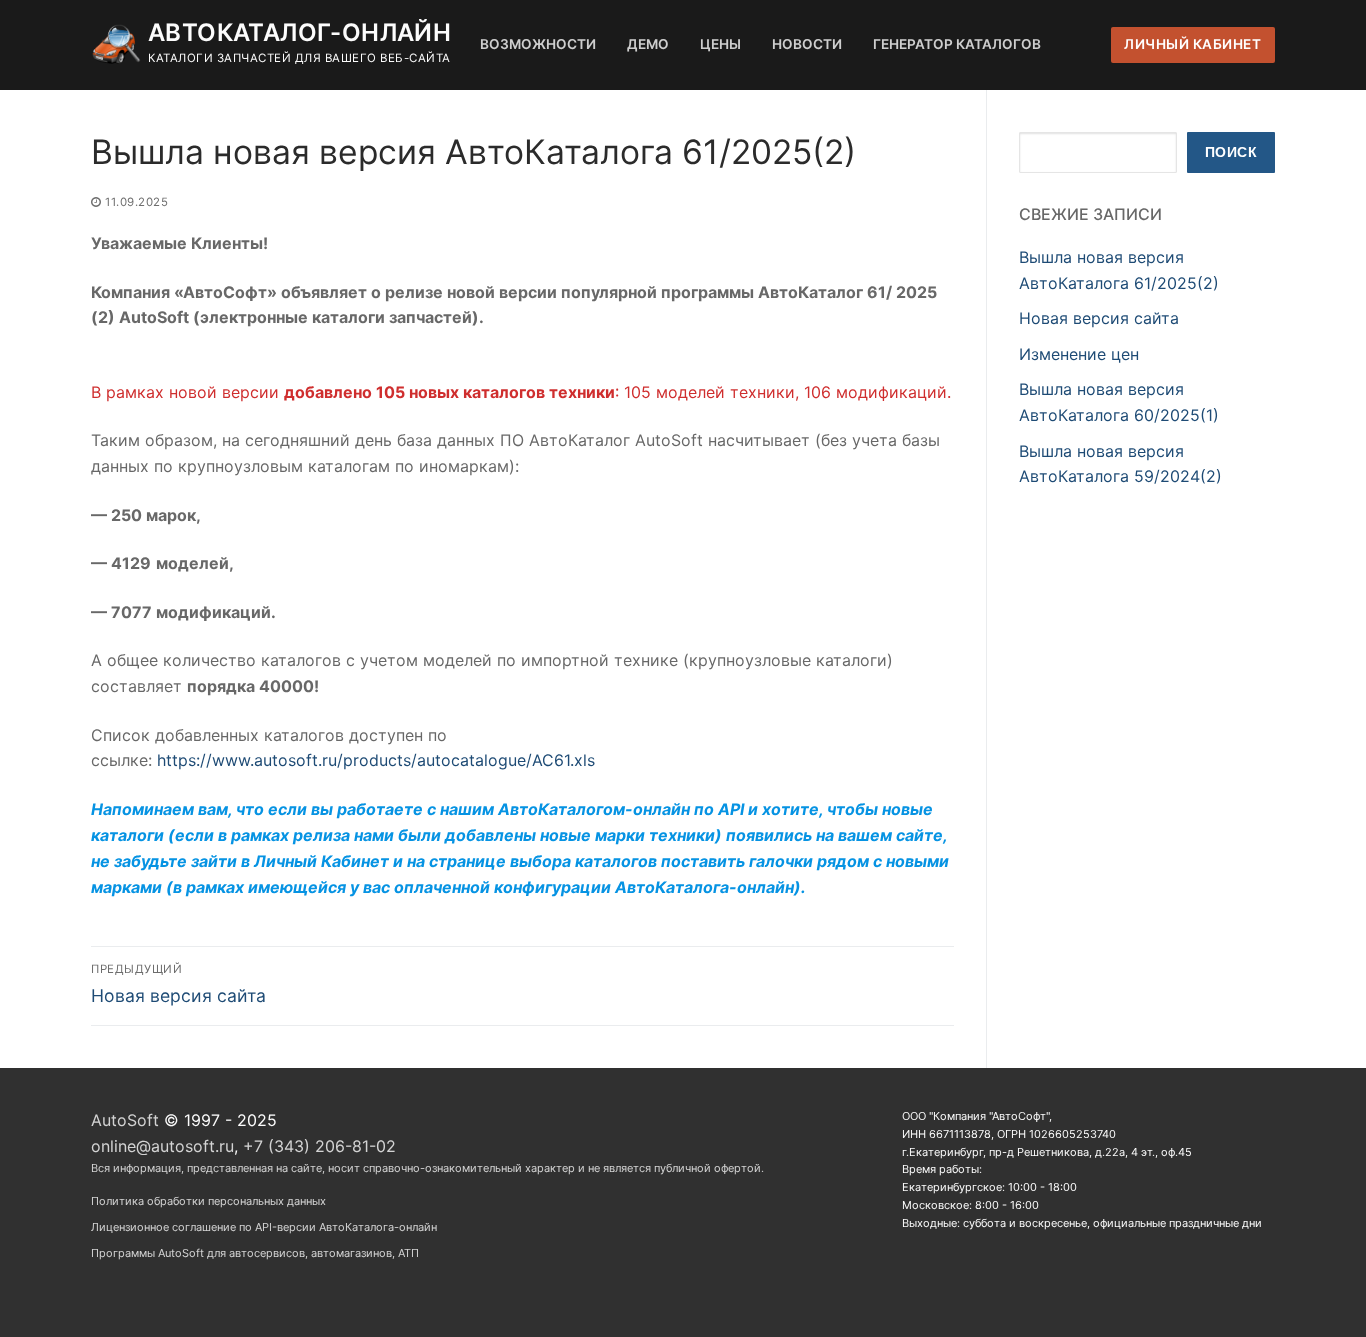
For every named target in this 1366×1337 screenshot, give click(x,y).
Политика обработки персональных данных (208, 1201)
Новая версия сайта (1099, 318)
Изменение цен (1079, 354)
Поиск (1231, 152)
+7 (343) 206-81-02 (319, 1146)
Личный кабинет (1192, 44)
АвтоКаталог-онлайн (299, 32)
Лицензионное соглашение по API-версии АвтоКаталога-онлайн (264, 1227)
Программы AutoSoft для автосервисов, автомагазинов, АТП (255, 1253)
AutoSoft (125, 1120)
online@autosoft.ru (162, 1146)
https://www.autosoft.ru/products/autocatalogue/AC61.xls (376, 760)
